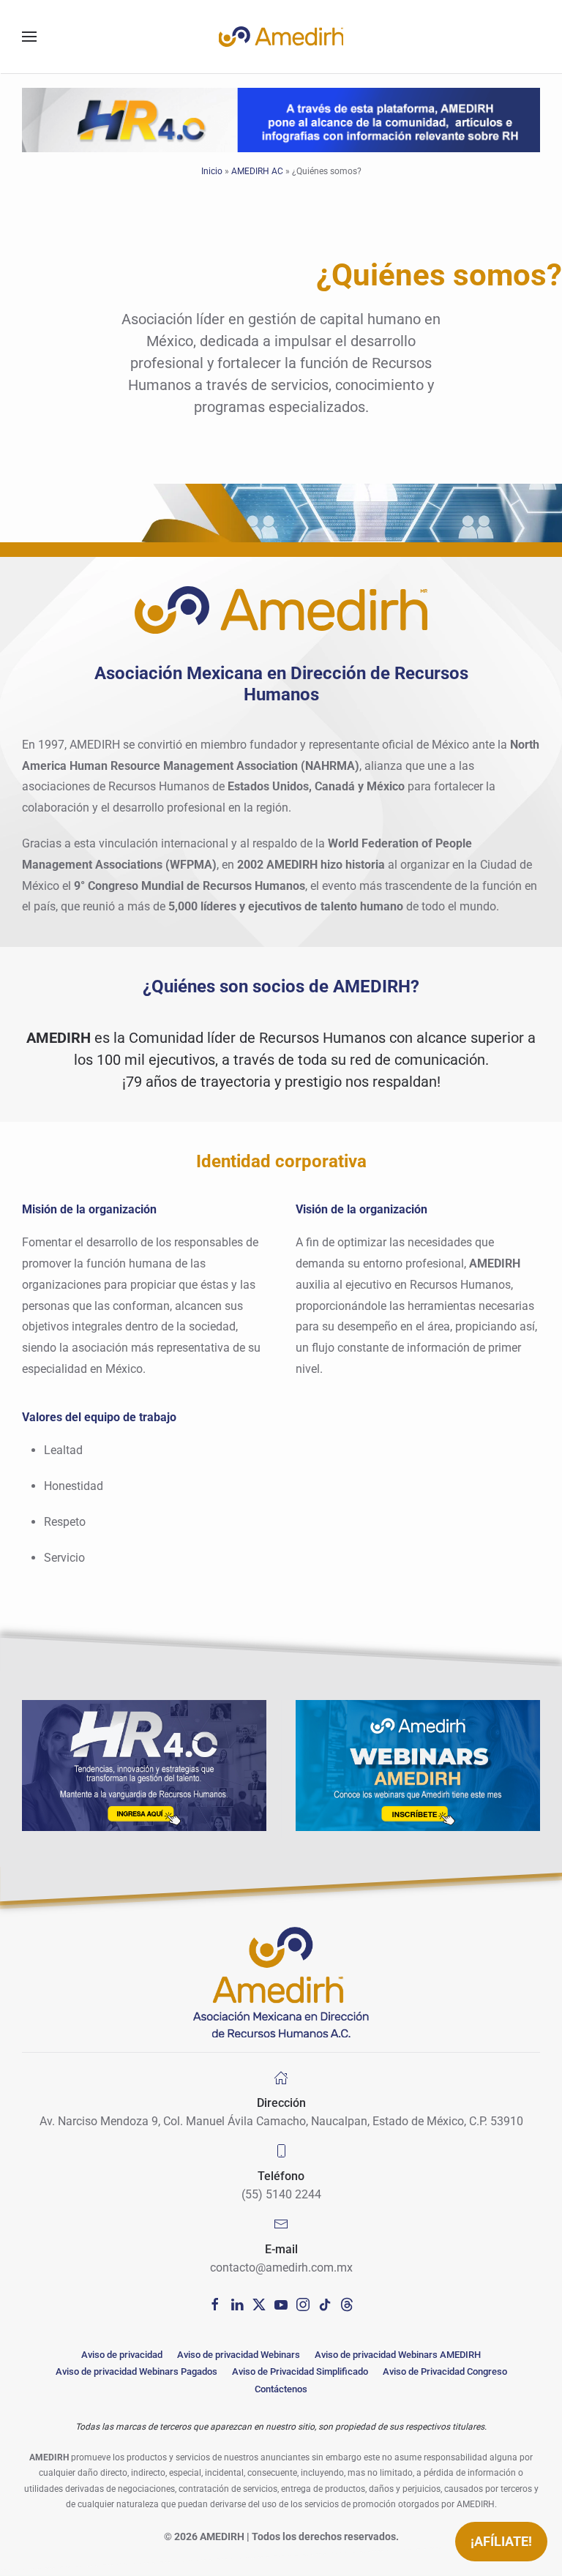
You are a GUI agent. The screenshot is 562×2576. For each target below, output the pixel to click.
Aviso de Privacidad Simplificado (300, 2371)
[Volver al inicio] (281, 37)
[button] (29, 37)
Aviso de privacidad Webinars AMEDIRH (398, 2355)
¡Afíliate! (501, 2541)
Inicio (212, 171)
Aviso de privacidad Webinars (239, 2355)
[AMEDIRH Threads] (347, 2303)
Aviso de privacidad (122, 2355)
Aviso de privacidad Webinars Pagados (136, 2371)
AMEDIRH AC (257, 171)
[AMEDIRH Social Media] (215, 2303)
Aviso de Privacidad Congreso (445, 2371)
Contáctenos (281, 2389)
